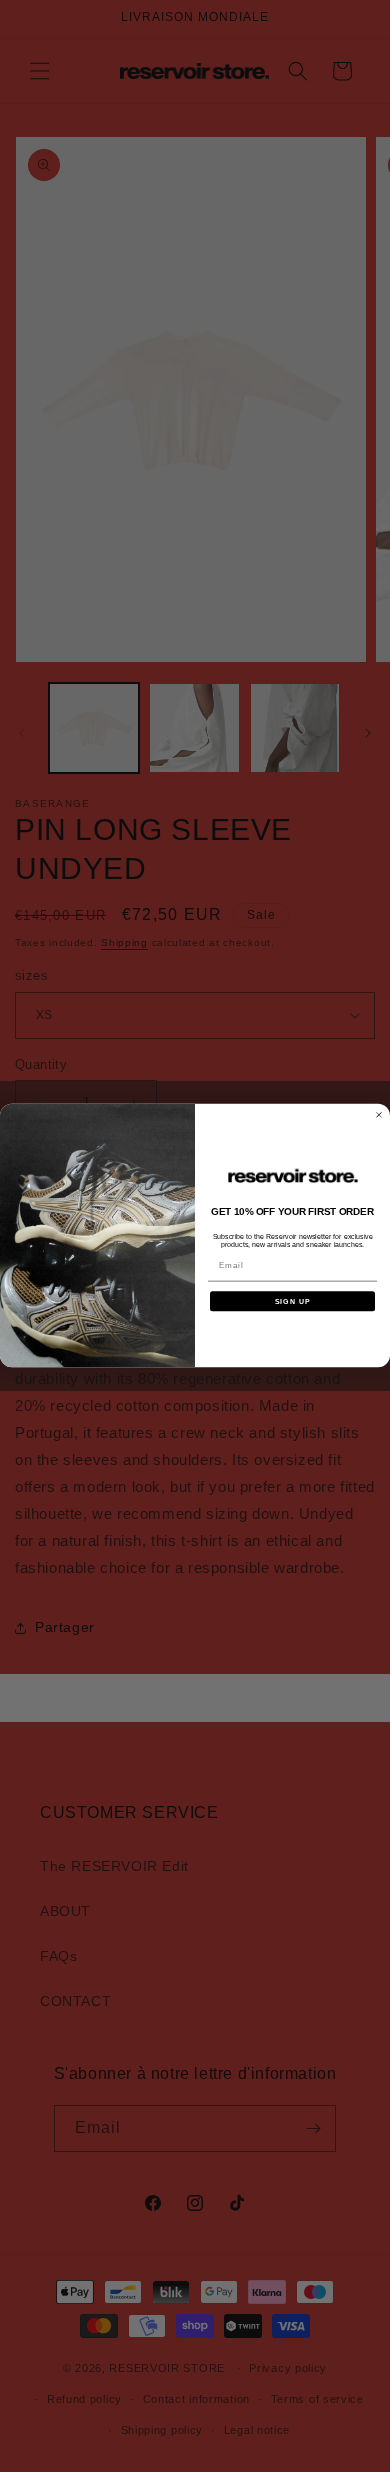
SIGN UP (293, 1301)
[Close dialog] (379, 1115)
